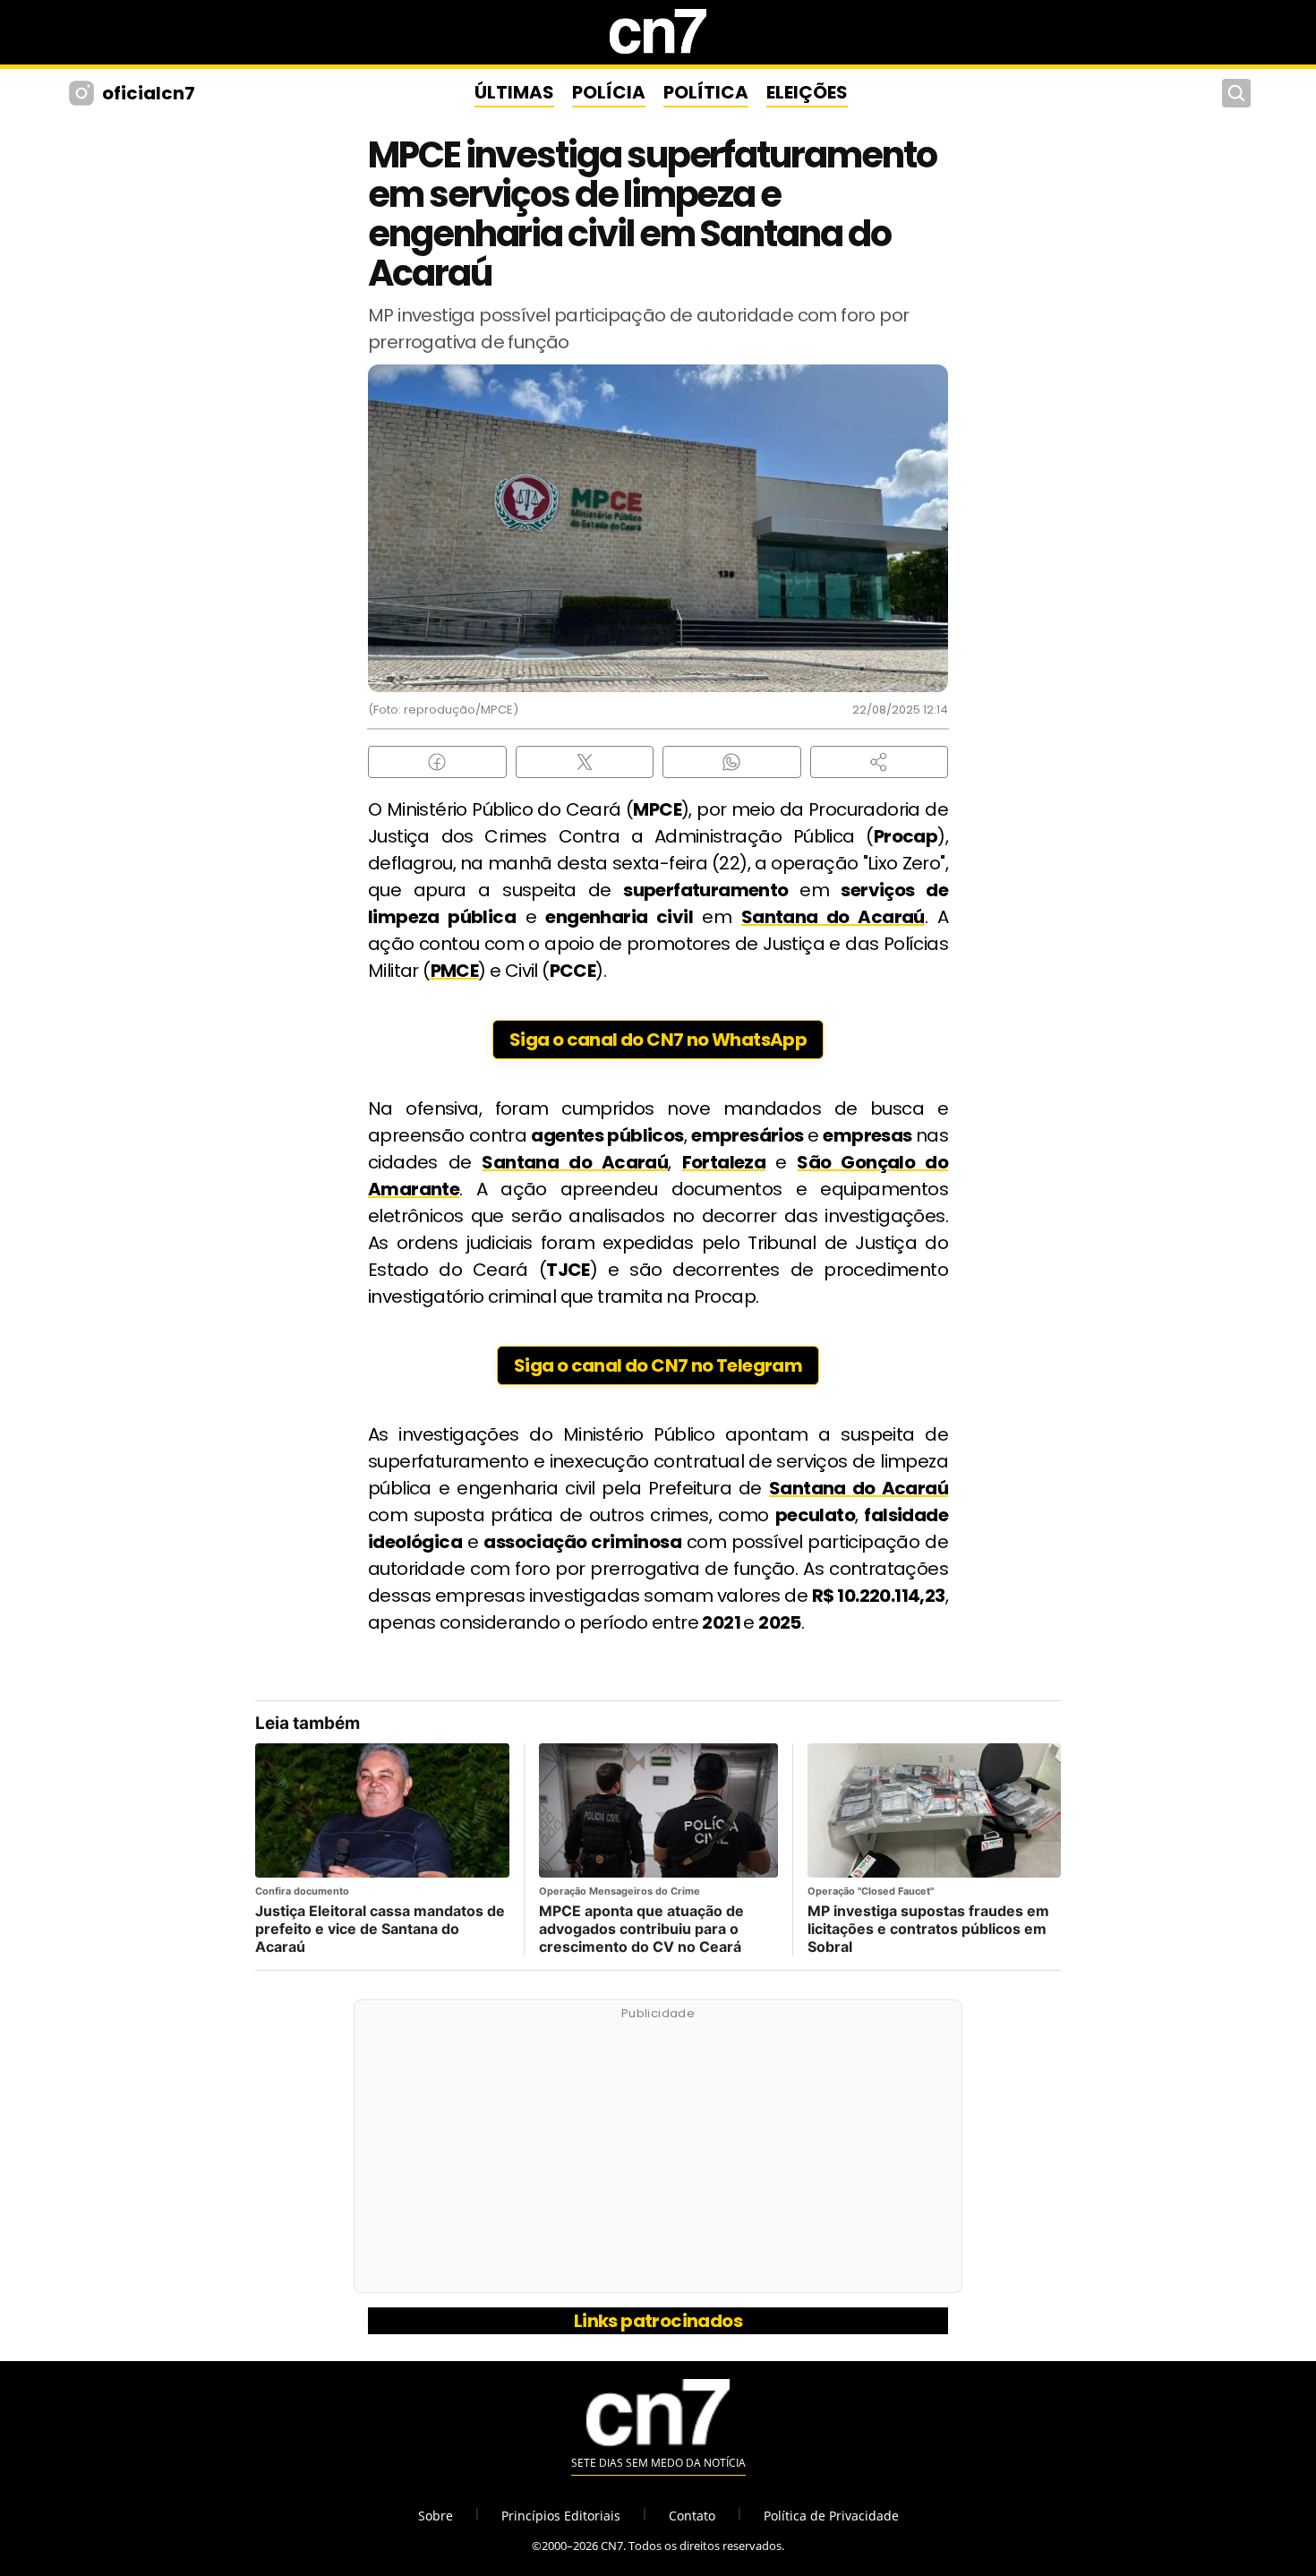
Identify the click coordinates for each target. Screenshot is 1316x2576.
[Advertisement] (658, 2156)
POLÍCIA (609, 92)
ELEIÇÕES (807, 92)
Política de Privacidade (831, 2516)
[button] (880, 762)
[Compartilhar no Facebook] (437, 762)
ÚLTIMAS (514, 92)
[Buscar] (1236, 93)
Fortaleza (724, 1162)
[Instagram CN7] (84, 93)
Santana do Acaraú (833, 917)
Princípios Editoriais (561, 2516)
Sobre (436, 2516)
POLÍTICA (706, 92)
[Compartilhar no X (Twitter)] (585, 762)
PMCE (455, 971)
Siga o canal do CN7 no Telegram (658, 1365)
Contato (692, 2516)
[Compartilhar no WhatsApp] (732, 762)
